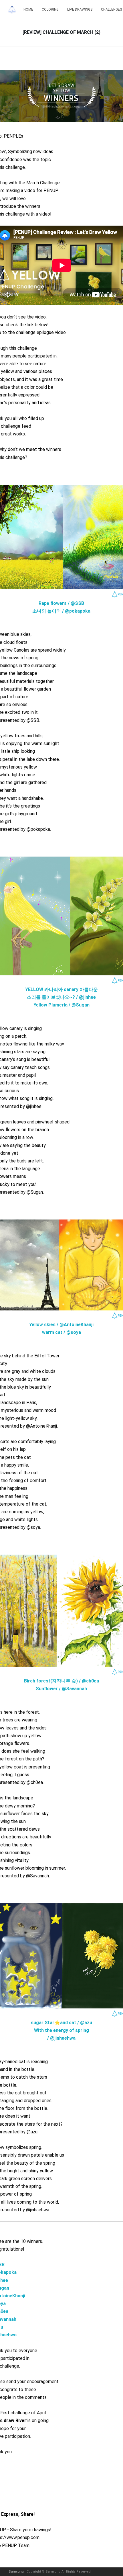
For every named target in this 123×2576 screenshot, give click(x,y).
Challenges (111, 9)
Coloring (50, 9)
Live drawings (80, 9)
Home (28, 9)
